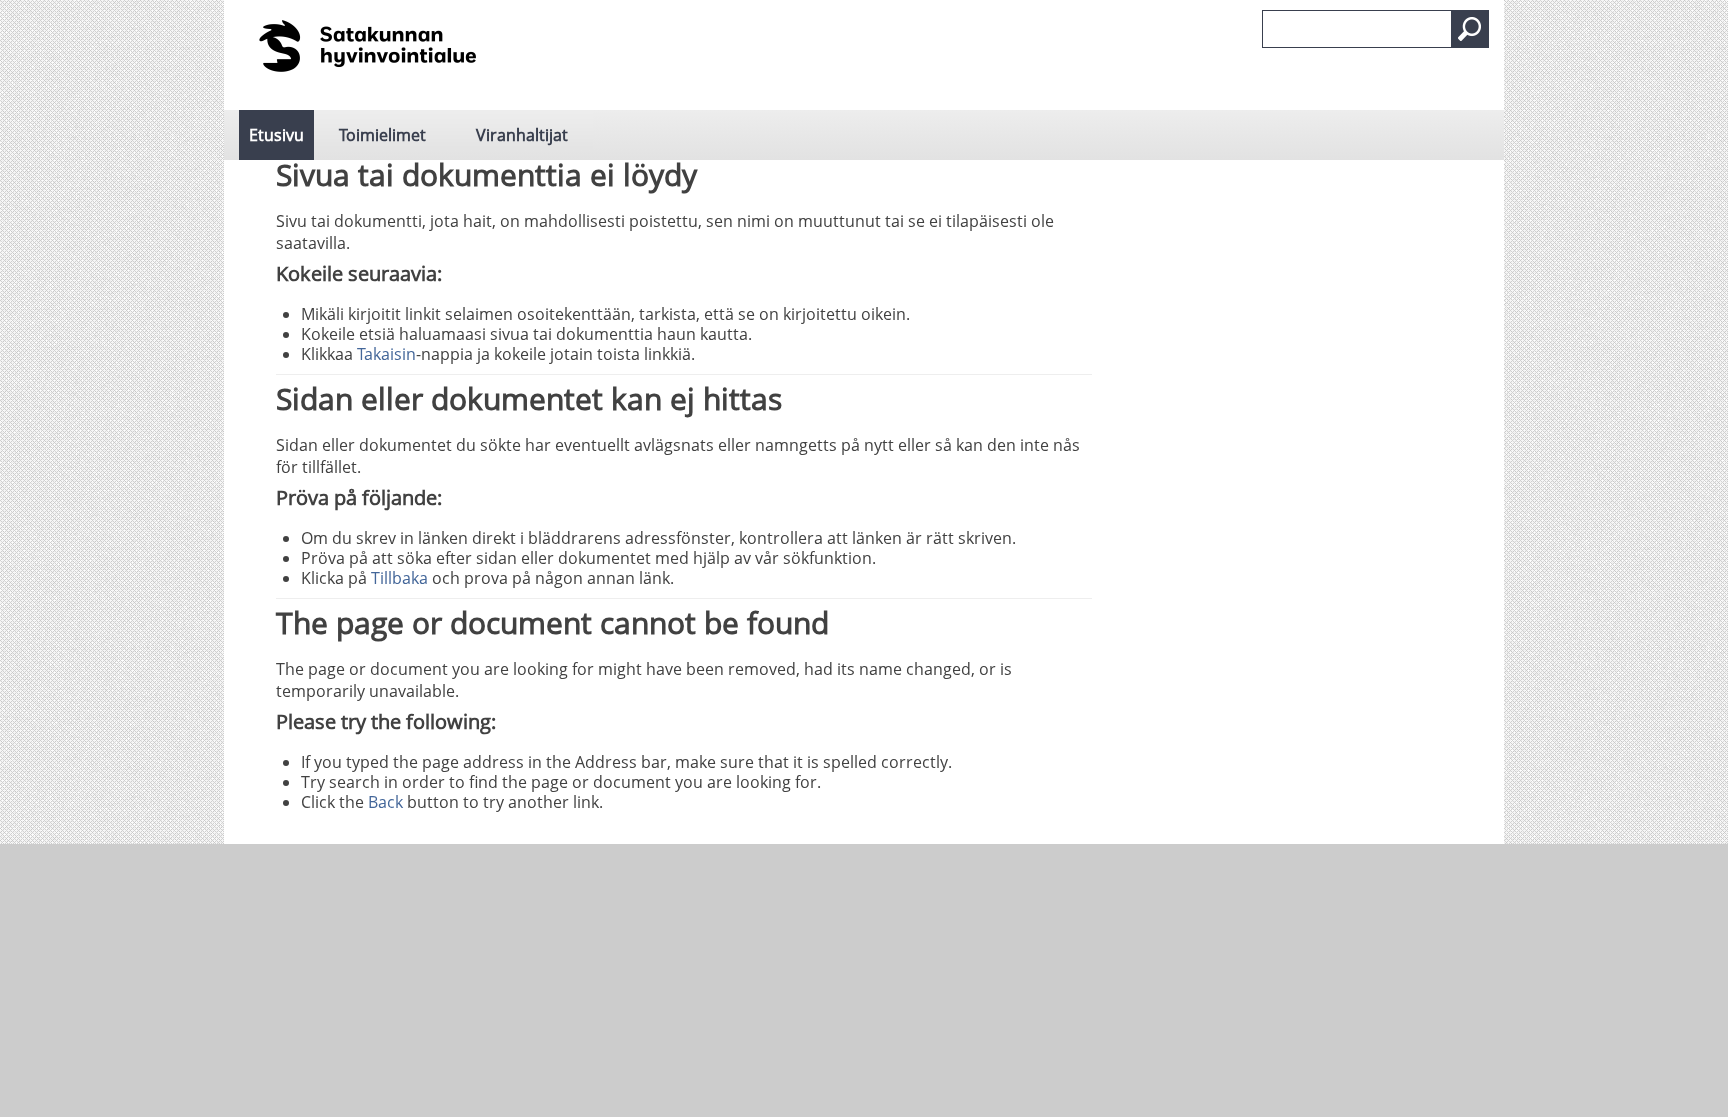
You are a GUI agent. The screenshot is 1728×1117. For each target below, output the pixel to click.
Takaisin (386, 354)
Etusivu (276, 135)
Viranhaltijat (522, 135)
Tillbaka (399, 578)
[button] (1470, 29)
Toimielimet (382, 135)
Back (385, 802)
